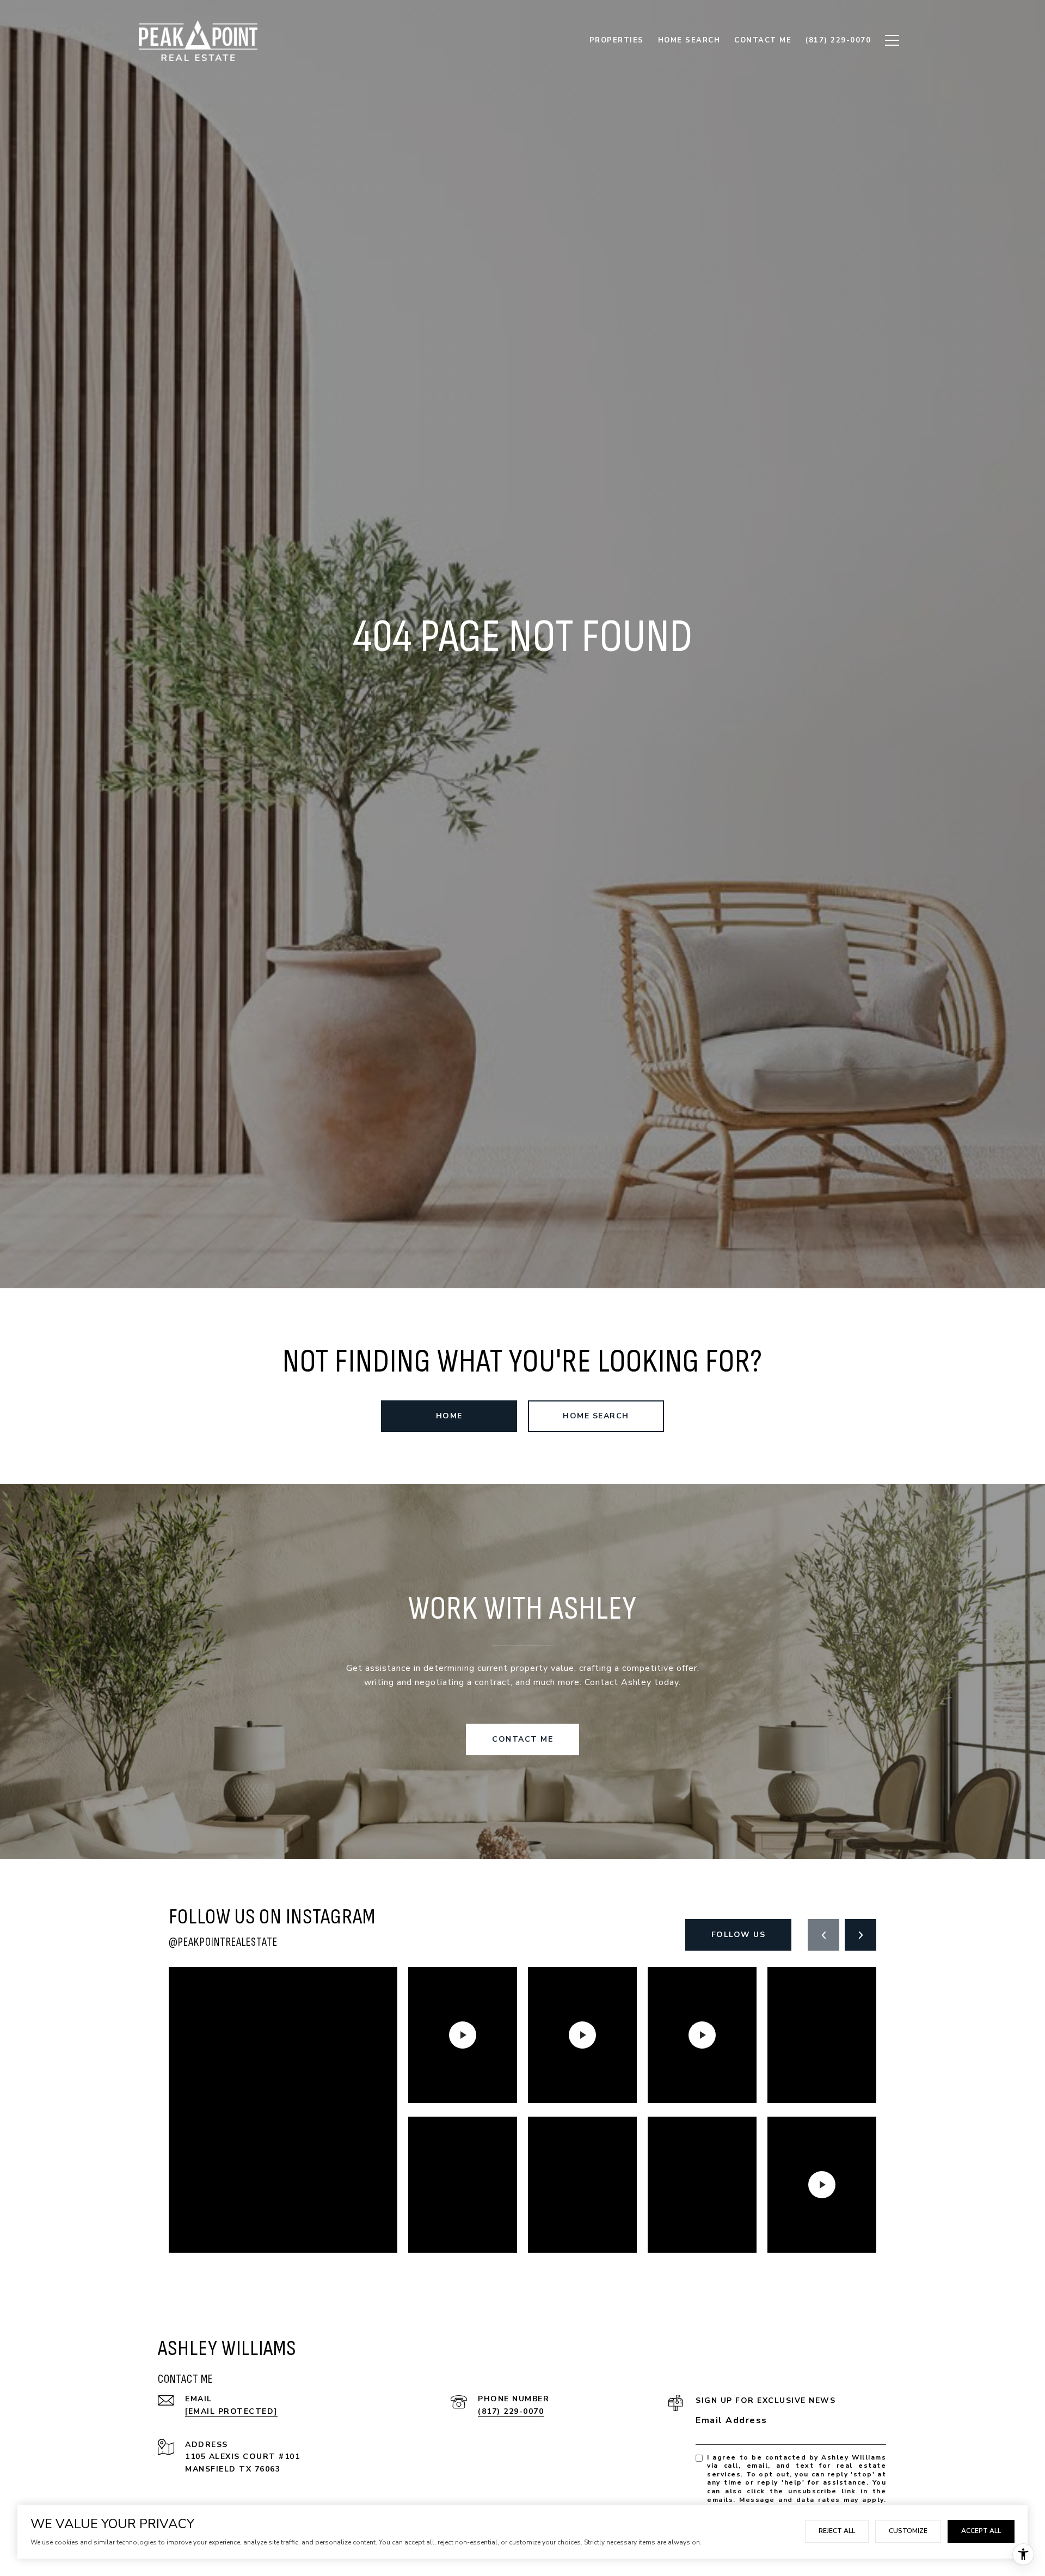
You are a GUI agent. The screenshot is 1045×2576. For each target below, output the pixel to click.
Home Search (596, 1416)
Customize (908, 2531)
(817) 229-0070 (511, 2411)
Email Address (731, 2420)
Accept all (981, 2531)
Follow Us (739, 1935)
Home (449, 1416)
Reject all (837, 2531)
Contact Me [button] (522, 1739)
